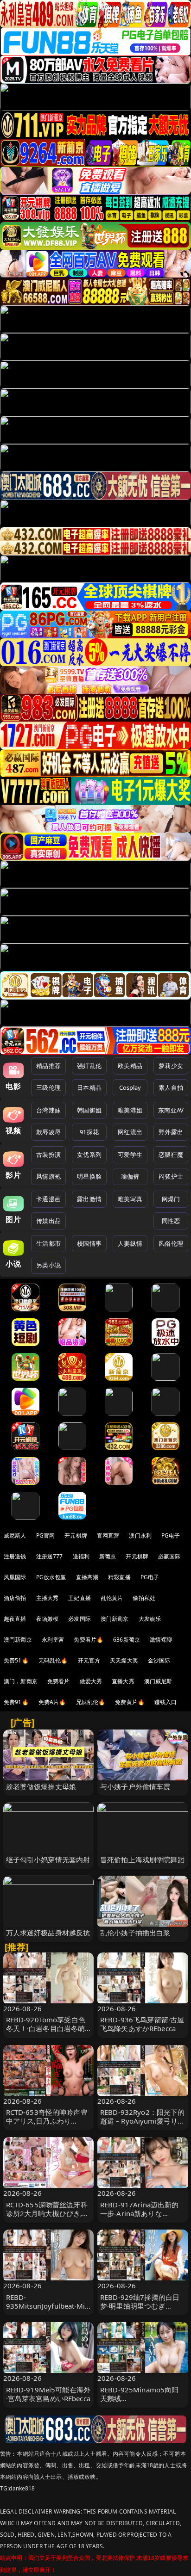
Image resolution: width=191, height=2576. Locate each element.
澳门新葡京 (115, 1619)
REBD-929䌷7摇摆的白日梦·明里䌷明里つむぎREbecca (140, 2306)
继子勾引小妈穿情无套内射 (48, 1859)
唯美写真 (130, 1199)
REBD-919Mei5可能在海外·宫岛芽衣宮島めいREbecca (48, 2394)
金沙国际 (159, 1660)
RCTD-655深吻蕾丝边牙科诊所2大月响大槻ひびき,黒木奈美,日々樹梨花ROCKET (48, 2213)
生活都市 (48, 1243)
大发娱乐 (150, 1619)
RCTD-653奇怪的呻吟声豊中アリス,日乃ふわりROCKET (47, 2121)
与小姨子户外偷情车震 (135, 1786)
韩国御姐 (89, 1110)
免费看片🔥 (89, 1640)
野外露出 (171, 1132)
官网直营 (108, 1535)
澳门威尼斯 (158, 1681)
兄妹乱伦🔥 (91, 1702)
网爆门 (171, 1199)
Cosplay (130, 1087)
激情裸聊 (161, 1640)
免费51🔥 (16, 1660)
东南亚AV (171, 1110)
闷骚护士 (171, 1176)
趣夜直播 (15, 1619)
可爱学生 (130, 1155)
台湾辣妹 (48, 1110)
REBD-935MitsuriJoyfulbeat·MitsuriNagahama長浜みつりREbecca (48, 2310)
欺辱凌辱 (48, 1132)
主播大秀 (48, 1598)
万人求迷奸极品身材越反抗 (48, 1933)
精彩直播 (119, 1577)
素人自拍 (171, 1087)
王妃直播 (80, 1598)
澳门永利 (140, 1535)
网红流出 (130, 1132)
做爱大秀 (91, 1681)
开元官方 (89, 1660)
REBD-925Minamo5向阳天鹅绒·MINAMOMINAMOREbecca (142, 2403)
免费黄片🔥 (130, 1702)
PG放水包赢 (51, 1577)
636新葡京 (127, 1640)
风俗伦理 (171, 1243)
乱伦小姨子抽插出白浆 (135, 1933)
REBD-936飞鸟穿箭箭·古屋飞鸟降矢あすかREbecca (142, 2024)
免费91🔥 (16, 1702)
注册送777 (50, 1556)
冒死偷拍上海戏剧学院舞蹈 (142, 1859)
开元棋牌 (76, 1535)
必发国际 (80, 1619)
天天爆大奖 (124, 1660)
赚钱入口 (166, 1702)
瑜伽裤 (130, 1176)
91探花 (89, 1132)
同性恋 (171, 1221)
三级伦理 (48, 1087)
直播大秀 (123, 1681)
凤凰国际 (15, 1577)
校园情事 (89, 1243)
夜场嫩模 (48, 1619)
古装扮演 (48, 1155)
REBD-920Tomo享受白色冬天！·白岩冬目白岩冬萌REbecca (46, 2028)
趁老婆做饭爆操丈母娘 (41, 1786)
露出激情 (89, 1199)
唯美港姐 (130, 1110)
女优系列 (89, 1155)
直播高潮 (87, 1577)
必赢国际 (169, 1556)
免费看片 (59, 1681)
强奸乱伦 (89, 1066)
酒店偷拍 (15, 1598)
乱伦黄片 (112, 1598)
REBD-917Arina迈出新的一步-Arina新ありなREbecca (140, 2213)
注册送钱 (15, 1556)
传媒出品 (48, 1221)
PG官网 (46, 1535)
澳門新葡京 (18, 1640)
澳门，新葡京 (21, 1681)
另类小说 (48, 1265)
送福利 (81, 1556)
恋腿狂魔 (171, 1155)
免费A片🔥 (52, 1702)
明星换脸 (89, 1176)
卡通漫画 (48, 1199)
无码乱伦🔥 (53, 1660)
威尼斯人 (15, 1535)
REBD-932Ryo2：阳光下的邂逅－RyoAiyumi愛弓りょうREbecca (143, 2121)
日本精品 (89, 1087)
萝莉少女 (171, 1066)
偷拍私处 (144, 1598)
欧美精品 (130, 1066)
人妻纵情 (130, 1243)
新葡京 (108, 1556)
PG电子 (171, 1535)
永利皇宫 (53, 1640)
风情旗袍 (48, 1176)
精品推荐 (48, 1066)
